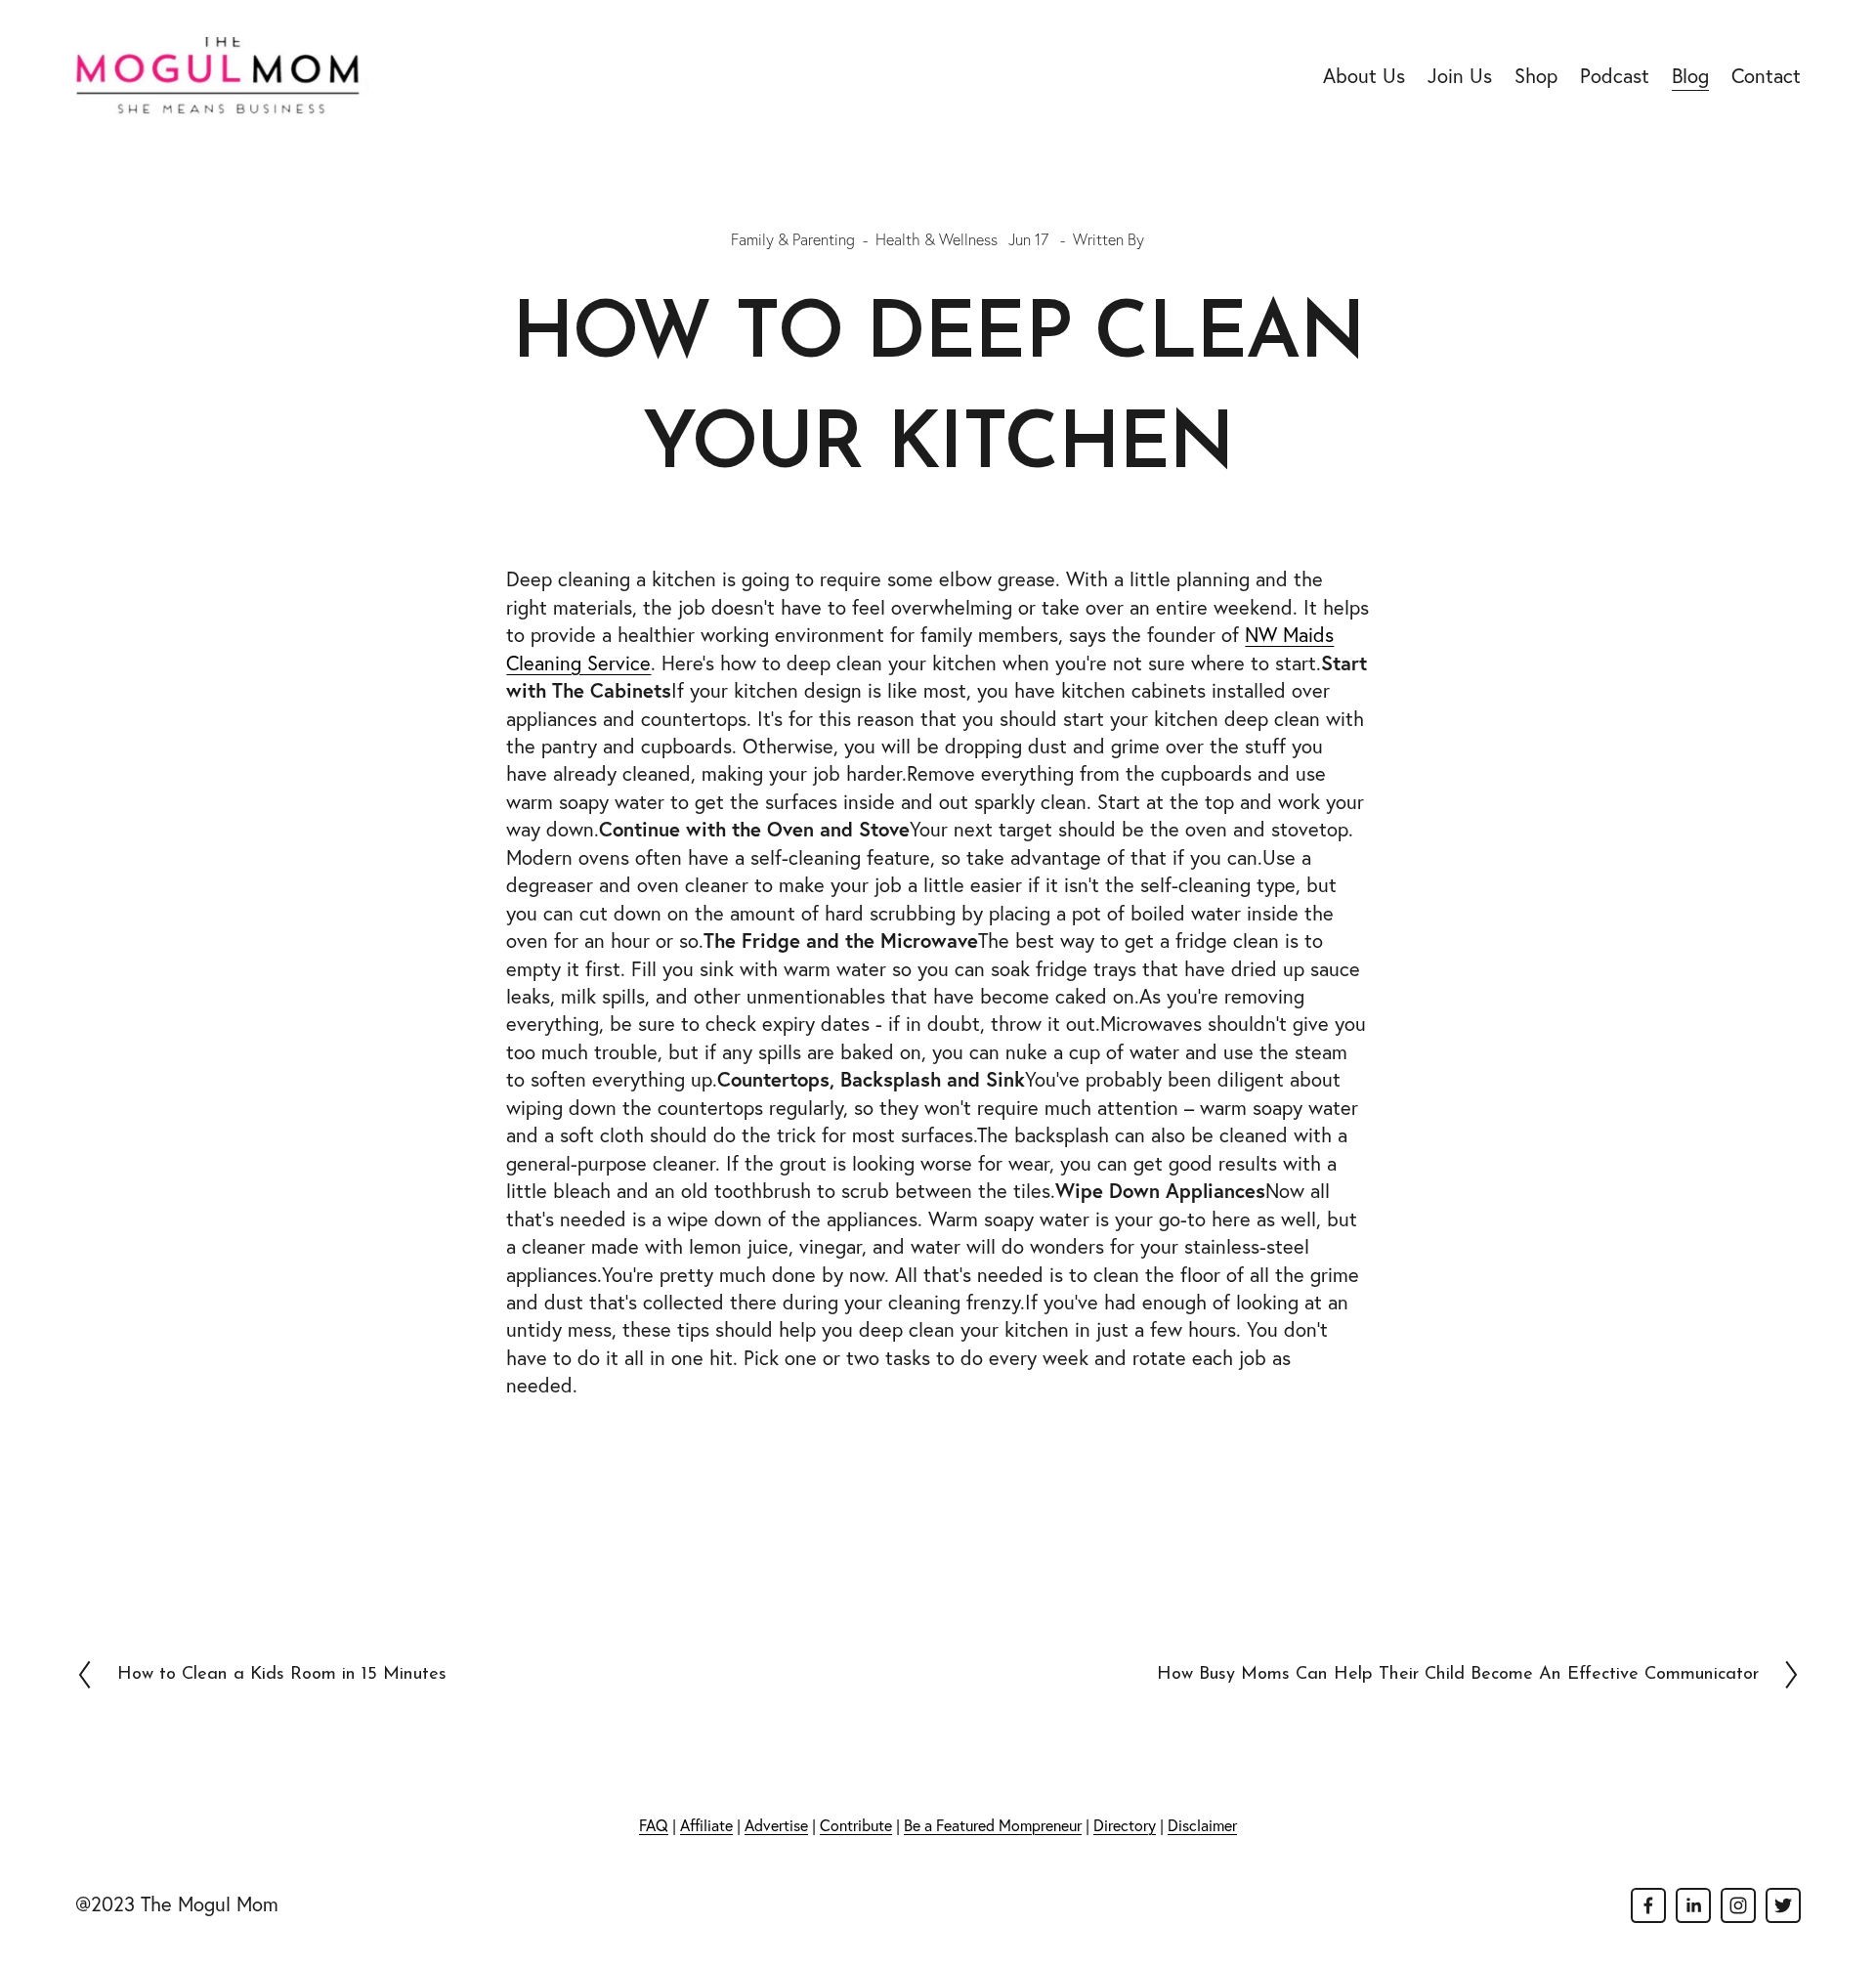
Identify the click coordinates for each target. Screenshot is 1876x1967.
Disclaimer (1202, 1825)
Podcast (1615, 76)
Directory (1125, 1825)
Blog (1690, 76)
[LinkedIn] (1693, 1905)
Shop (1536, 76)
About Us (1364, 76)
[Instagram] (1738, 1905)
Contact (1766, 76)
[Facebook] (1648, 1905)
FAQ (654, 1825)
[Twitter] (1783, 1905)
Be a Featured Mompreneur (993, 1825)
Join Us (1460, 76)
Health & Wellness (937, 239)
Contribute (856, 1825)
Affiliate (706, 1825)
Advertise (776, 1825)
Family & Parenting (793, 239)
